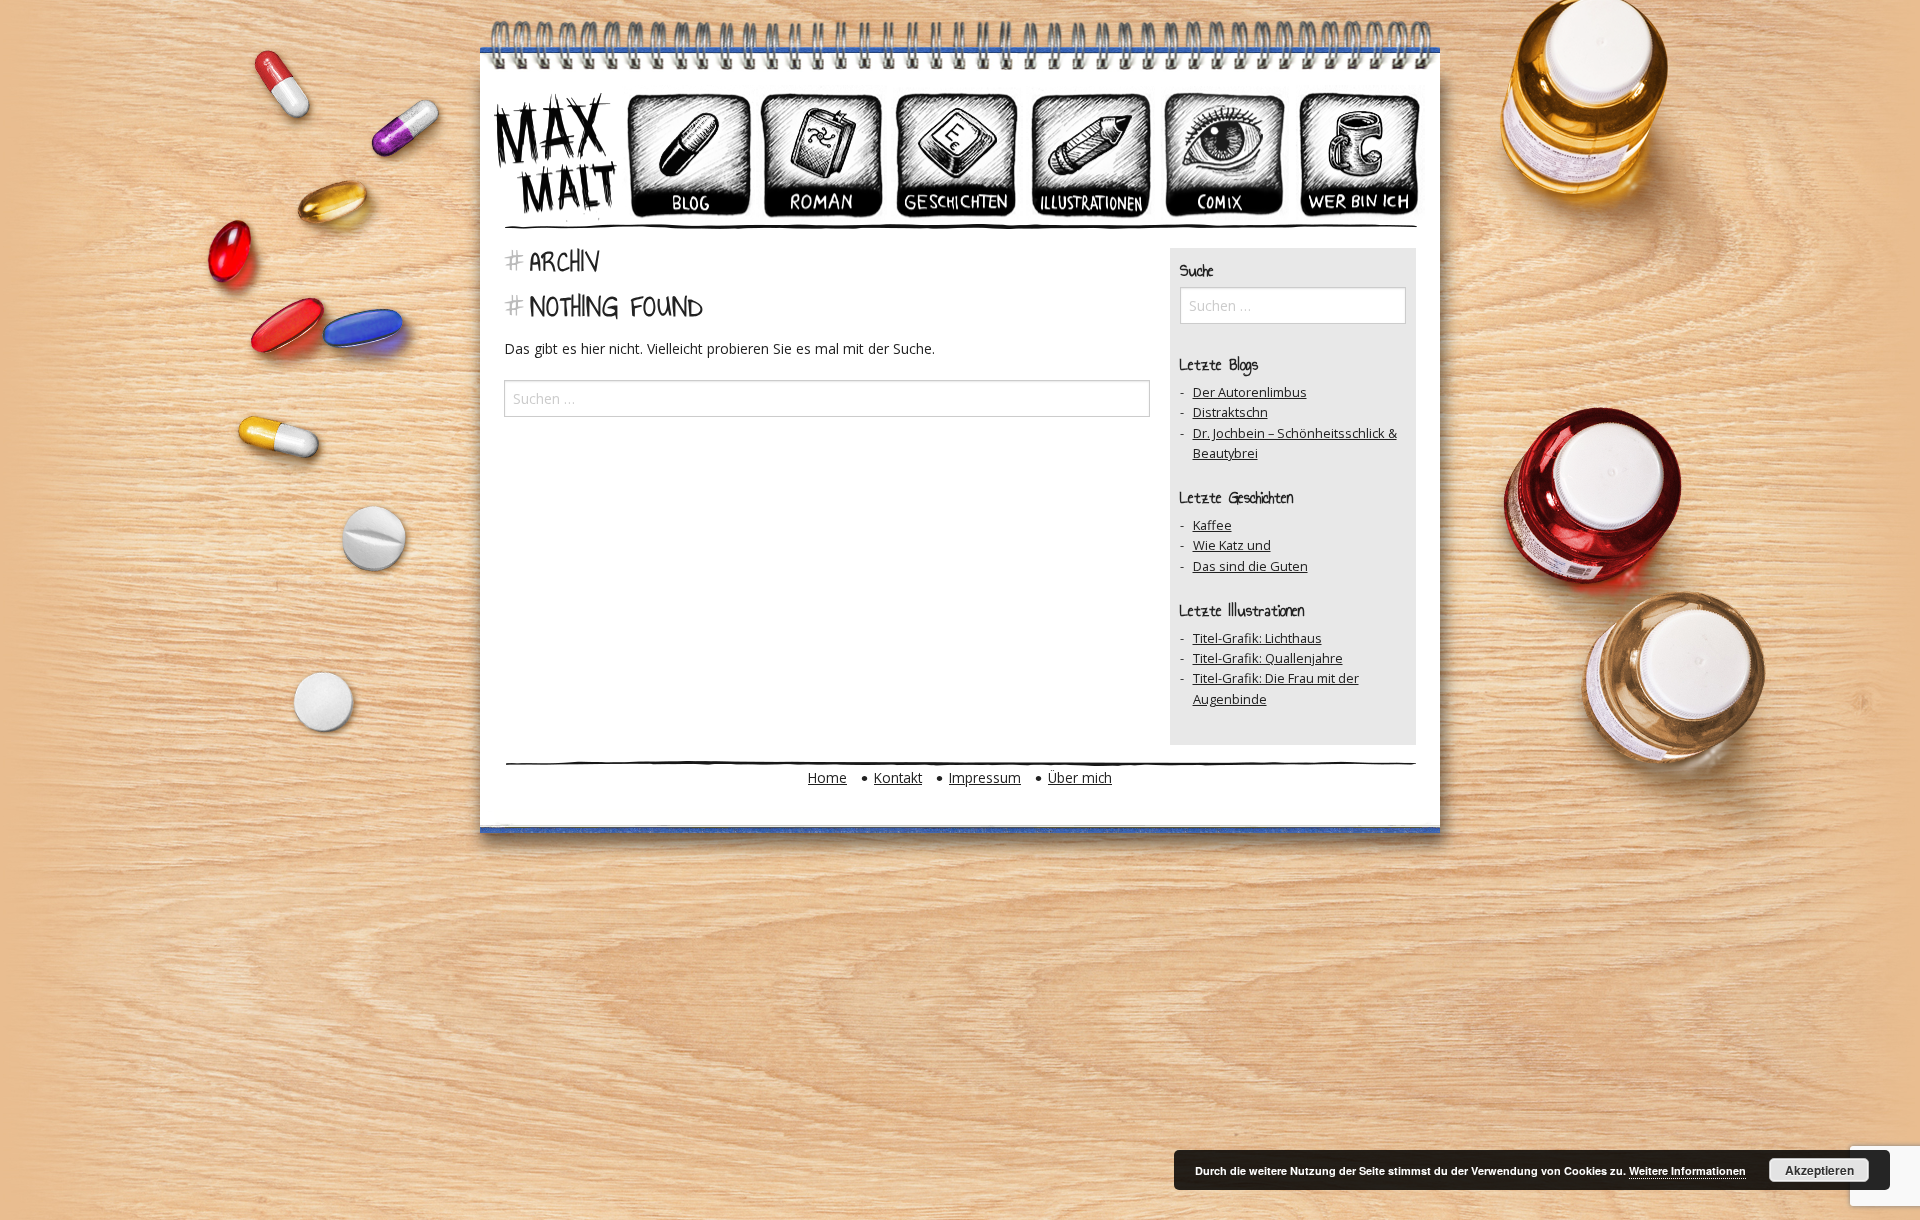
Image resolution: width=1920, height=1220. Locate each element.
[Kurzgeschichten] (957, 153)
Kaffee (1212, 525)
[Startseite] (555, 153)
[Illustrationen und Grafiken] (1091, 153)
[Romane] (823, 153)
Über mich (1080, 777)
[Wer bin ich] (1359, 153)
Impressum (985, 777)
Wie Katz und (1232, 545)
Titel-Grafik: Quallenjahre (1268, 658)
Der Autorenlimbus (1250, 392)
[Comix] (1225, 153)
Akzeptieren (1819, 1170)
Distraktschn (1230, 412)
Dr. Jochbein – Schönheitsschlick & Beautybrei (1295, 443)
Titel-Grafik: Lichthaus (1257, 638)
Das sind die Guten (1250, 566)
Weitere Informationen (1687, 1170)
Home (827, 777)
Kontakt (898, 777)
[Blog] (689, 153)
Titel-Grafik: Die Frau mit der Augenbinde (1276, 688)
